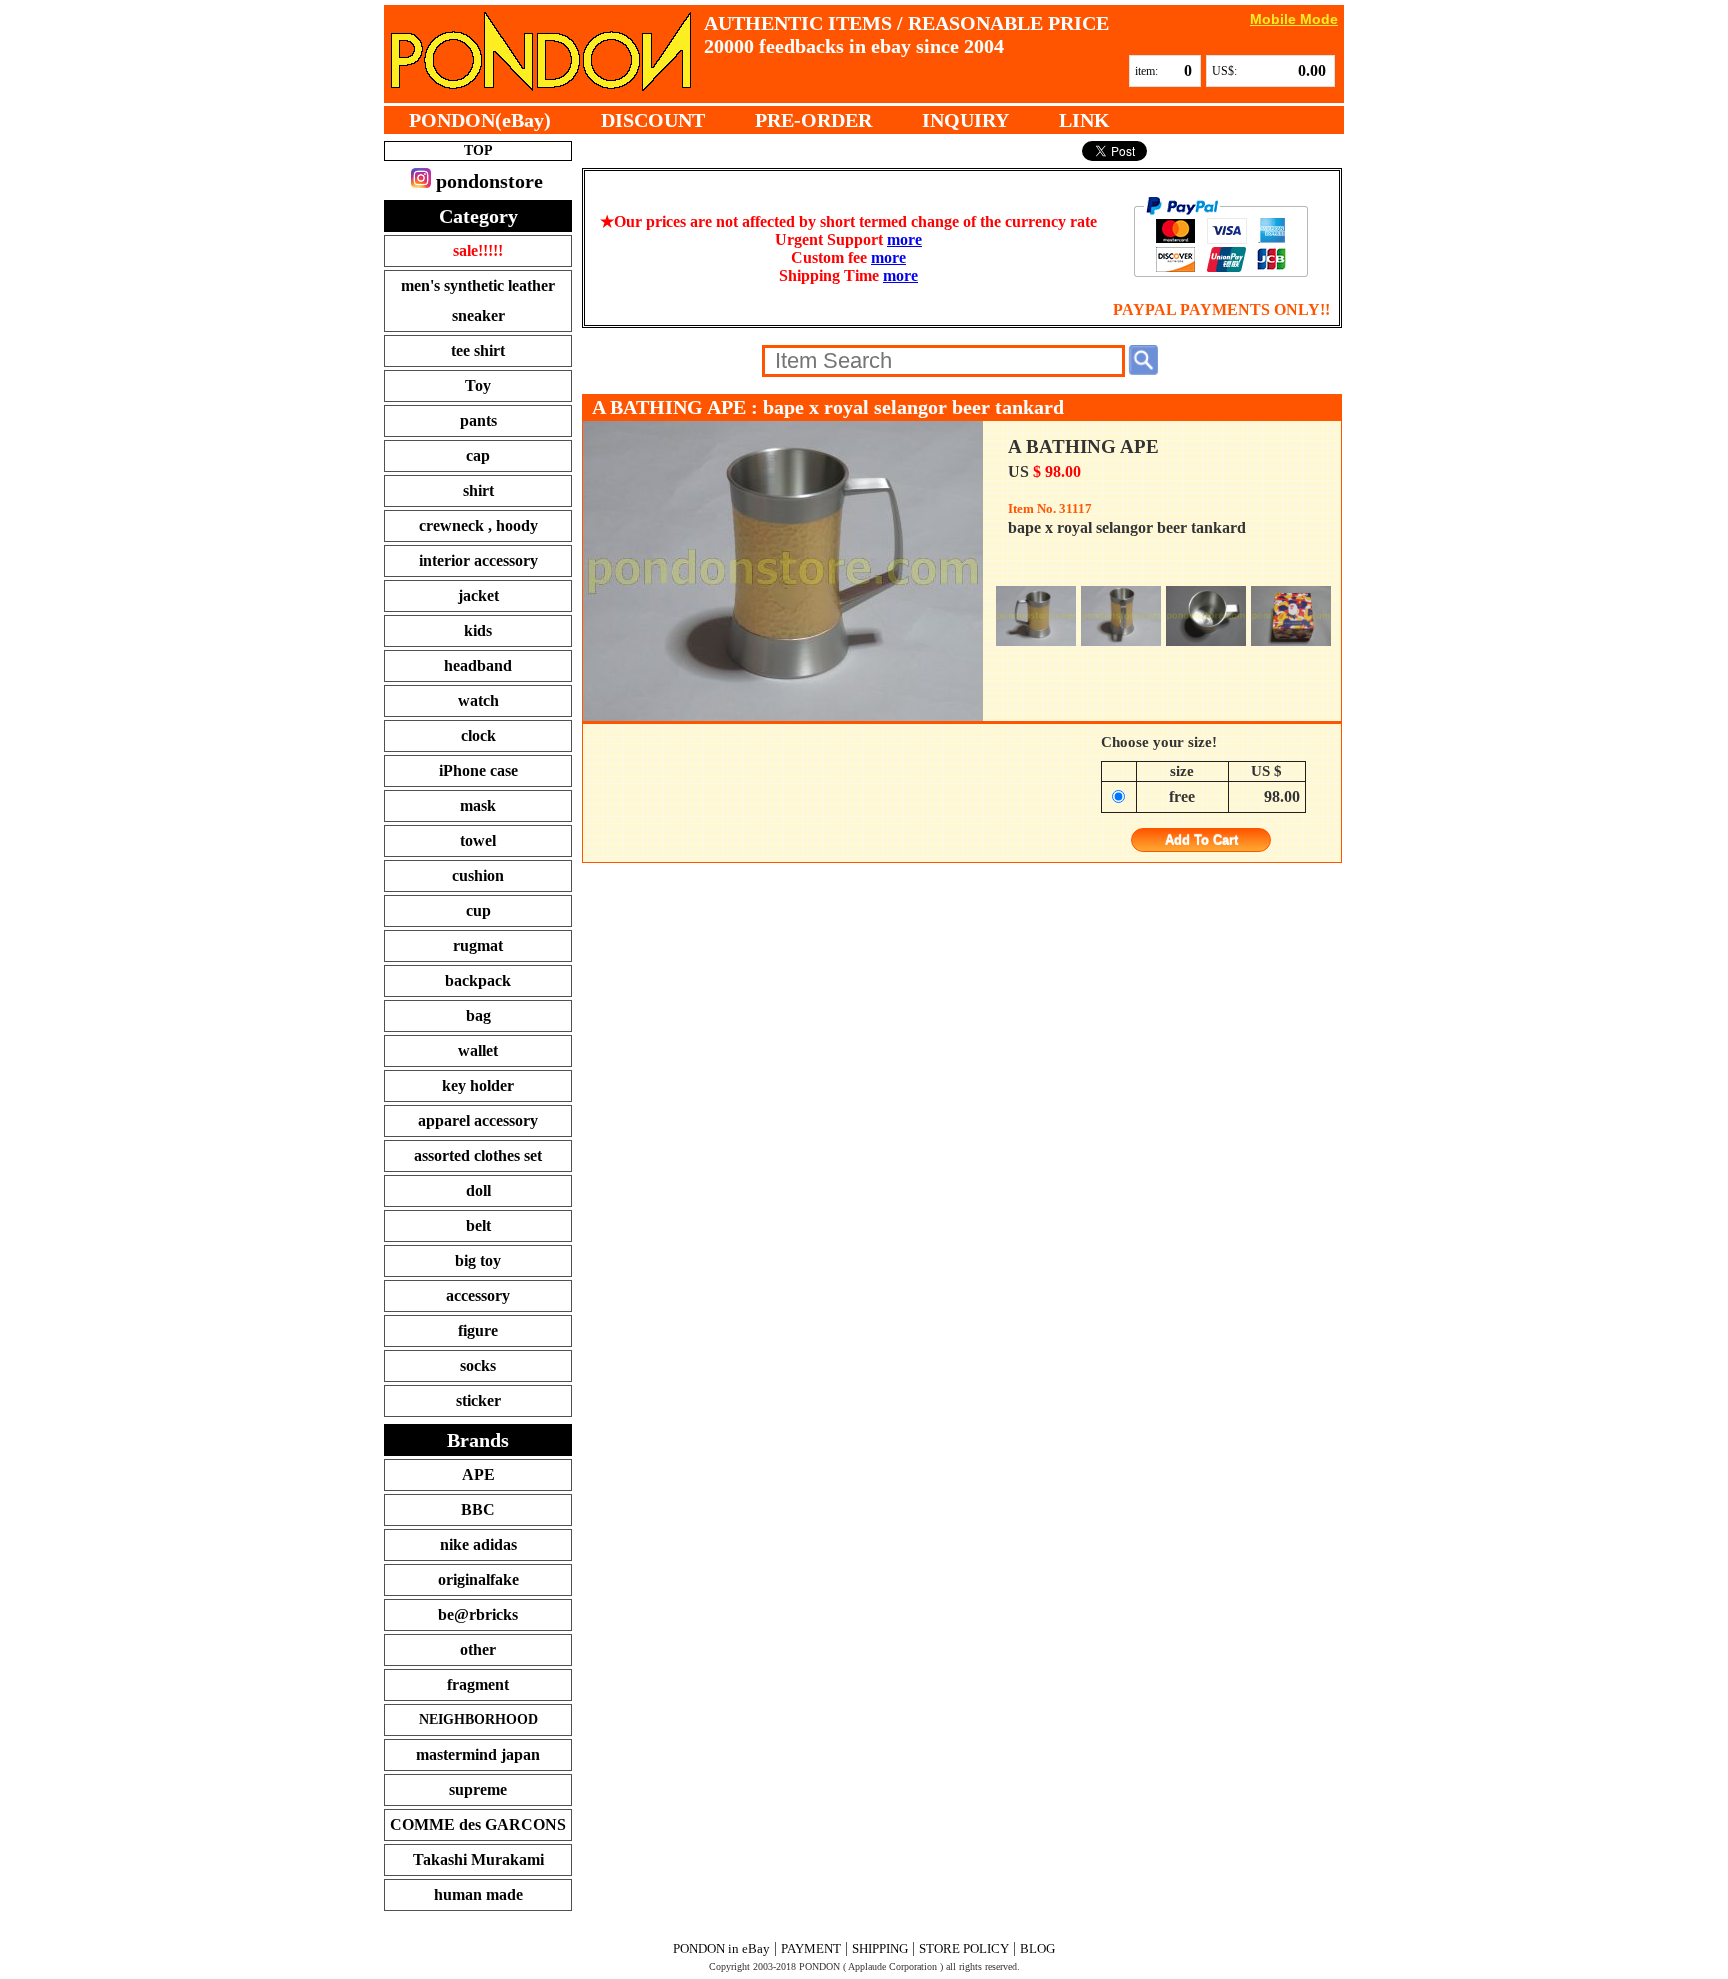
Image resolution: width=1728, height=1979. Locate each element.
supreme (478, 1789)
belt (478, 1225)
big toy (478, 1260)
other (478, 1649)
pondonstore (487, 181)
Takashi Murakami (478, 1859)
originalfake (478, 1579)
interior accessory (478, 560)
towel (478, 840)
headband (478, 665)
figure (478, 1330)
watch (478, 700)
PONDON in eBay (721, 1948)
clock (478, 735)
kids (478, 630)
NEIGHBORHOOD (478, 1719)
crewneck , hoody (478, 525)
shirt (478, 490)
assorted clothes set (478, 1155)
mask (478, 805)
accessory (478, 1295)
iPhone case (478, 770)
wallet (478, 1050)
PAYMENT (811, 1948)
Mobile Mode (1294, 18)
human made (478, 1894)
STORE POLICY (964, 1948)
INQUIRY (965, 120)
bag (478, 1015)
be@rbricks (478, 1614)
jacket (478, 595)
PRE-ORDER (813, 120)
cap (478, 455)
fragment (478, 1684)
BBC (478, 1509)
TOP (478, 150)
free (1182, 796)
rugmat (478, 945)
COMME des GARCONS (478, 1824)
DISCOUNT (653, 120)
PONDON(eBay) (480, 120)
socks (478, 1365)
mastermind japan (478, 1754)
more (904, 239)
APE (478, 1474)
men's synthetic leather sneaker (478, 300)
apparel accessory (478, 1120)
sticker (478, 1400)
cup (478, 910)
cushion (478, 875)
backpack (478, 980)
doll (478, 1190)
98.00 (1282, 796)
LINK (1084, 120)
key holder (478, 1085)
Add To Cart (1201, 840)
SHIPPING (880, 1948)
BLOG (1037, 1948)
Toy (478, 385)
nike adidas (478, 1544)
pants (478, 420)
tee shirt (478, 350)
